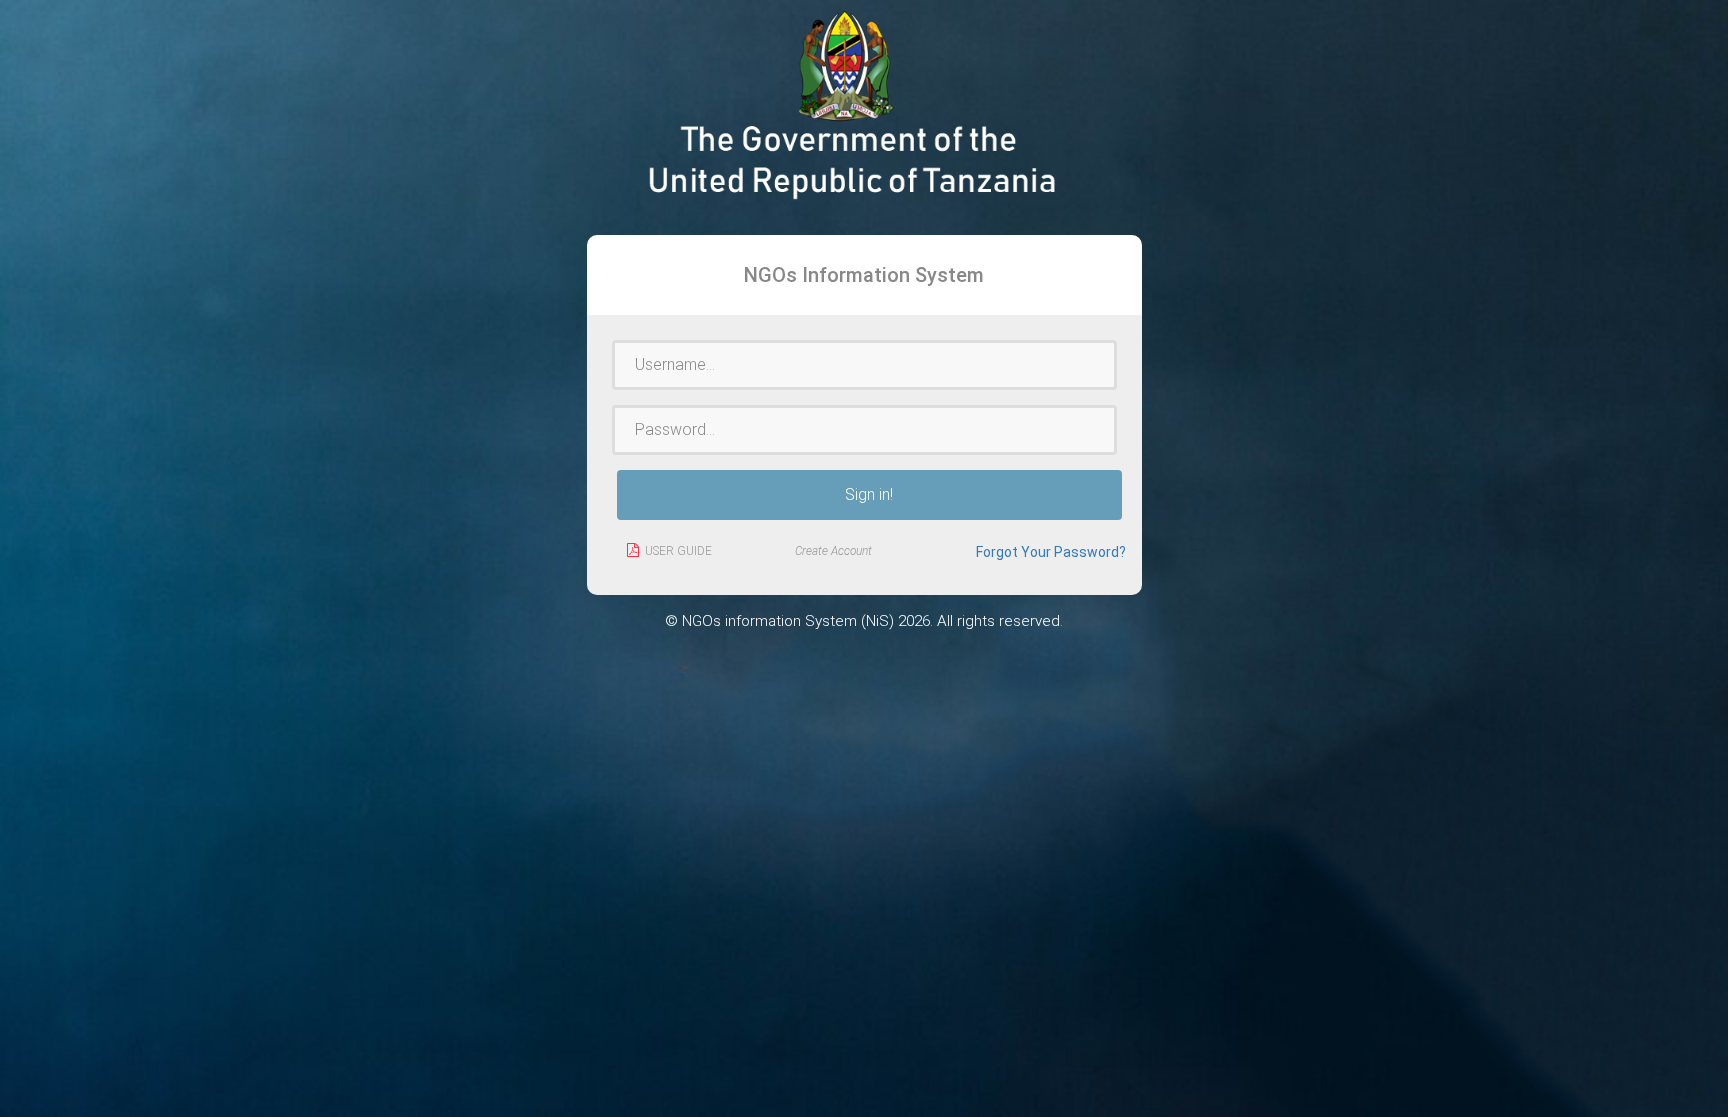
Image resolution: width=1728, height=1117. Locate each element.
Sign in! (869, 494)
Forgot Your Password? (1051, 552)
